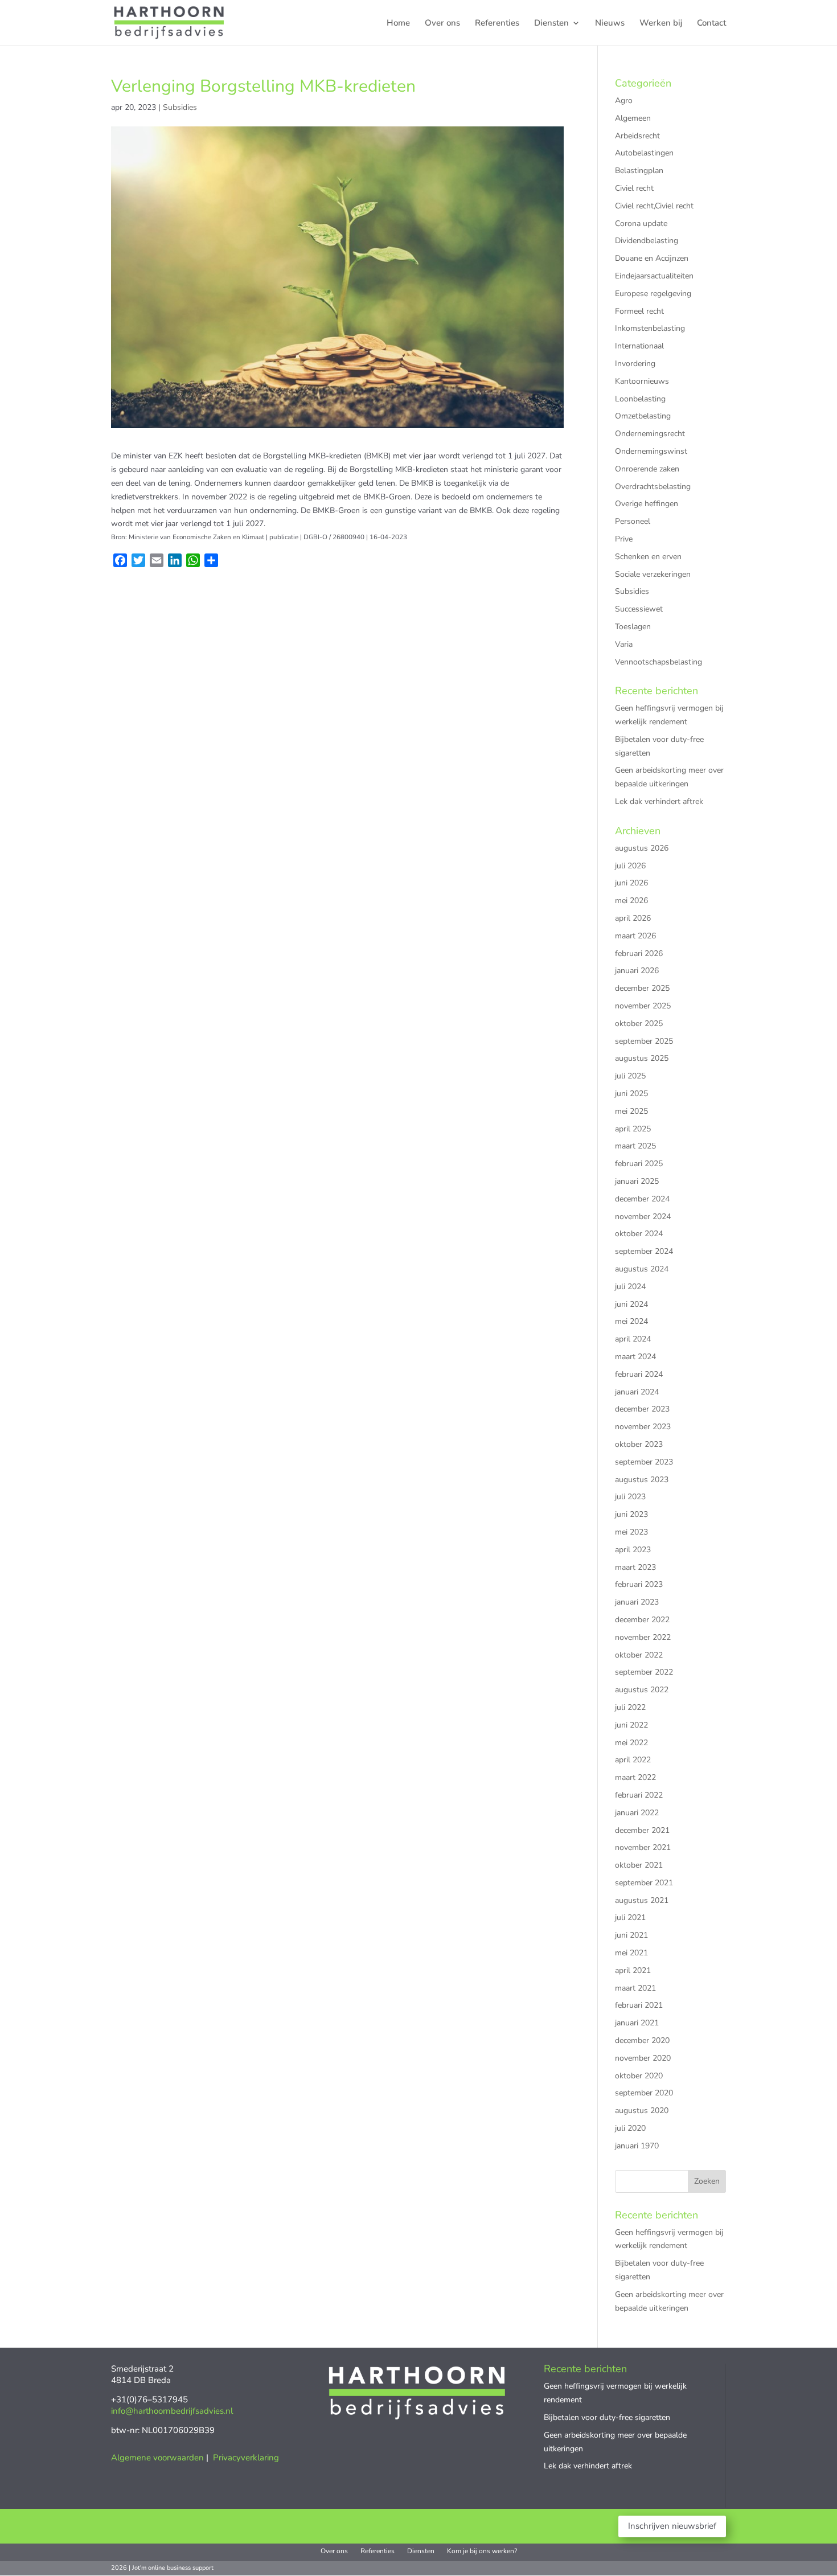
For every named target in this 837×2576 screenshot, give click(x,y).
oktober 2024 (639, 1234)
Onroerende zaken (647, 469)
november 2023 (643, 1427)
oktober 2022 (639, 1655)
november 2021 (643, 1847)
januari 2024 (637, 1392)
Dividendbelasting (647, 241)
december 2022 (642, 1620)
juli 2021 (630, 1917)
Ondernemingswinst (651, 451)
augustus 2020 (642, 2111)
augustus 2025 (642, 1058)
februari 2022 (639, 1795)
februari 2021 (639, 2005)
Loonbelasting (640, 399)
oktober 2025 (639, 1024)
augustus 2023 (642, 1480)
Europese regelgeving (653, 294)
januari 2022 (637, 1813)
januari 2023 (637, 1602)
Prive (624, 539)
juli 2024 (630, 1287)
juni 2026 (631, 883)
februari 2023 (639, 1584)
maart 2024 (635, 1357)
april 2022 (633, 1760)
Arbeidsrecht (637, 136)
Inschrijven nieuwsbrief (672, 2526)
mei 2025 (631, 1111)
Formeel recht (639, 311)
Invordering (635, 364)
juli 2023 (630, 1497)
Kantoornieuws (642, 381)
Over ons (442, 24)
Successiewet (639, 609)
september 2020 (644, 2093)
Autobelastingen (644, 153)
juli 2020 (630, 2128)
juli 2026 (630, 866)
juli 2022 (630, 1707)
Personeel (633, 521)
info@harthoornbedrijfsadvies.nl (172, 2411)
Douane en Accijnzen (652, 258)
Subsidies (180, 107)
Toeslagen (633, 627)
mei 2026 (631, 901)
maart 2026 (635, 936)
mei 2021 (631, 1953)
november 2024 (643, 1217)
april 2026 (633, 918)
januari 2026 (637, 971)
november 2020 (643, 2058)
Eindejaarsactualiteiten (654, 276)
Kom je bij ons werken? (482, 2551)
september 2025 (644, 1041)
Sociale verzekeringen (653, 574)
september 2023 (644, 1462)
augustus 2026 (642, 848)
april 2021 (633, 1970)
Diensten (551, 24)
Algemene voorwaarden (157, 2458)
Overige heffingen (647, 504)
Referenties (497, 24)
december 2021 (642, 1830)
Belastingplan (639, 171)
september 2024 (644, 1251)
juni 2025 (631, 1094)
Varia (624, 644)
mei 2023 (631, 1532)
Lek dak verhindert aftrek (659, 801)
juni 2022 (631, 1725)
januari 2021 (637, 2023)
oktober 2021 (639, 1865)
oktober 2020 (639, 2076)
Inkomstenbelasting (650, 328)
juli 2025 (630, 1076)
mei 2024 (631, 1321)
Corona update (641, 223)
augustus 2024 (642, 1269)
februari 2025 (639, 1164)
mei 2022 (631, 1743)
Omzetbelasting (643, 416)
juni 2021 (631, 1935)
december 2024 (642, 1199)
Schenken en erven (648, 557)
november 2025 (643, 1006)
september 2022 (644, 1672)
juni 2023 (631, 1514)
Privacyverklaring (246, 2458)
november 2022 (643, 1637)
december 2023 (642, 1409)
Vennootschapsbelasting (658, 662)
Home (398, 24)
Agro (624, 101)
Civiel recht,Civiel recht (654, 206)
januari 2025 (637, 1181)
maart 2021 (635, 1988)
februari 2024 (639, 1374)
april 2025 (633, 1129)
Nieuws (610, 24)
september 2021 (644, 1883)
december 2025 (642, 988)
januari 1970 (637, 2146)
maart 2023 (635, 1567)
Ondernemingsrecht (650, 434)
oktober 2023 (639, 1444)
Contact (711, 24)
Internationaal (639, 346)
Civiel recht (634, 188)
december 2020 (642, 2040)
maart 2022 (635, 1777)
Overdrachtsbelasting (653, 487)
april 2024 (633, 1339)
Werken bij (661, 24)
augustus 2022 (642, 1690)
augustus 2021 (642, 1900)
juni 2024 (631, 1304)
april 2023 (633, 1550)
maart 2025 (635, 1146)
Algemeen (633, 118)
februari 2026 (639, 953)
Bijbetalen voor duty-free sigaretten (607, 2417)
